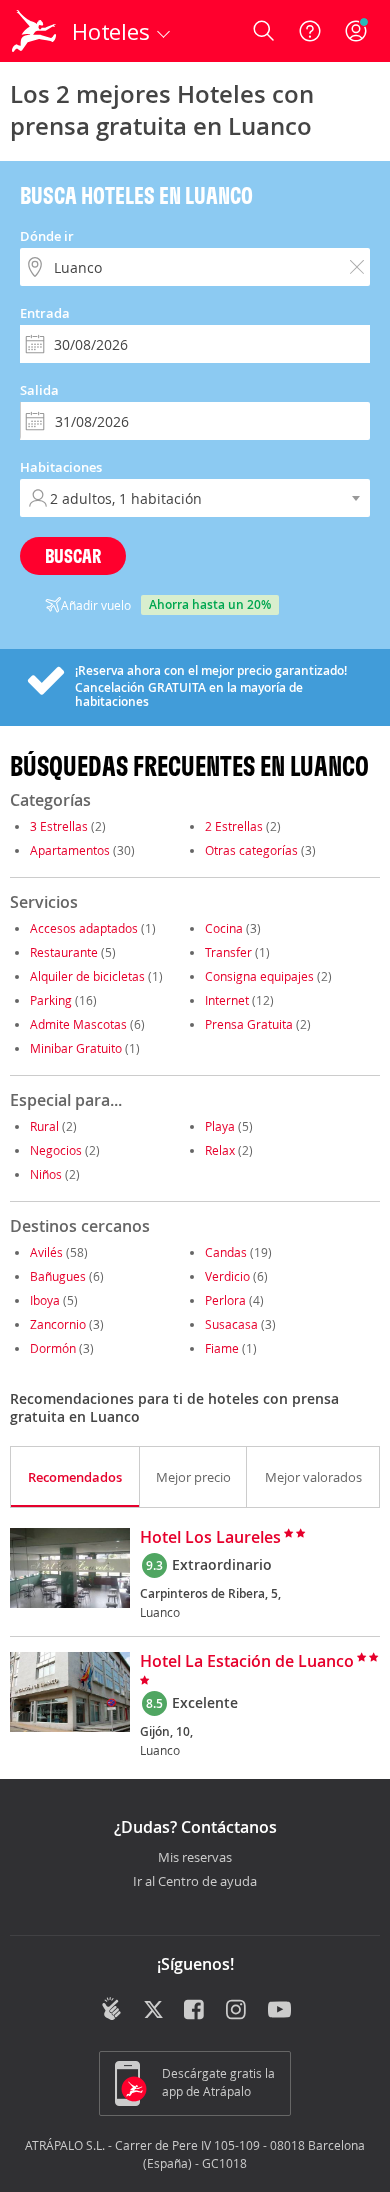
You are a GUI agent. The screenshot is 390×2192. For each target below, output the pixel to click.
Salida (39, 390)
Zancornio (58, 1324)
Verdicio (227, 1276)
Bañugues (58, 1276)
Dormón (53, 1348)
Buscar (73, 555)
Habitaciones (61, 467)
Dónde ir (47, 236)
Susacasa (231, 1324)
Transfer (228, 952)
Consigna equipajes (259, 976)
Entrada (45, 313)
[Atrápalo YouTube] (279, 2011)
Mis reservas (195, 1858)
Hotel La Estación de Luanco (247, 1662)
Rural (44, 1126)
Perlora (225, 1300)
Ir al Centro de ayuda (195, 1882)
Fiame (222, 1348)
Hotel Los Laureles (210, 1538)
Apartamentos (70, 850)
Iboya (45, 1300)
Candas (226, 1252)
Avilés (46, 1252)
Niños (46, 1174)
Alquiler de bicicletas (87, 976)
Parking (51, 1000)
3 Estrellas (59, 826)
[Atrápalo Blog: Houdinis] (111, 2009)
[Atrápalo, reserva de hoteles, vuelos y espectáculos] (34, 31)
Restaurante (64, 952)
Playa (220, 1126)
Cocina (224, 928)
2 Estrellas (234, 826)
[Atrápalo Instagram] (237, 2011)
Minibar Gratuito (76, 1048)
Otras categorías (251, 850)
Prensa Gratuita (249, 1024)
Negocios (56, 1150)
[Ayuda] (310, 31)
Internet (227, 1000)
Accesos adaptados (84, 928)
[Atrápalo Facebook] (195, 2011)
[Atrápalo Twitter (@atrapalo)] (153, 2011)
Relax (220, 1150)
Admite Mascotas (78, 1024)
